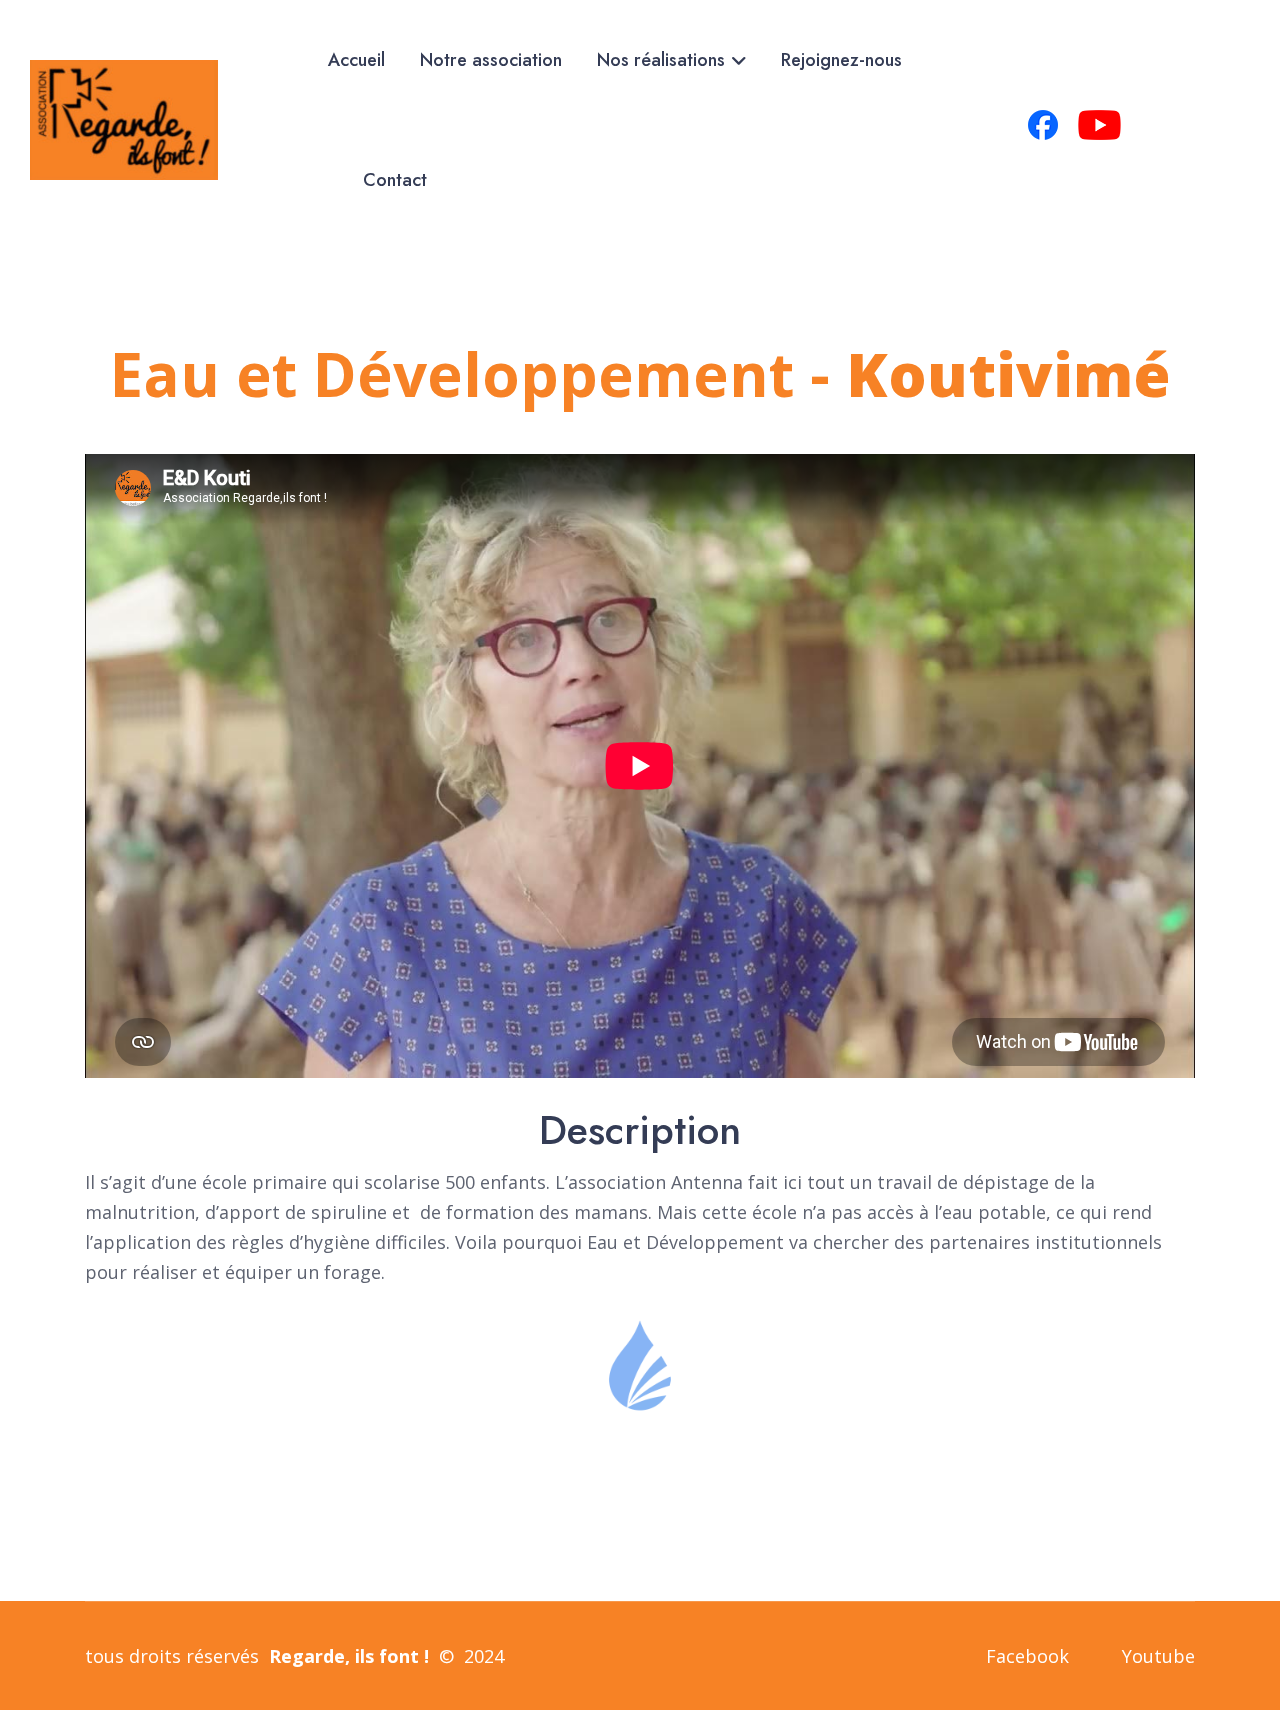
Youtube (1158, 1656)
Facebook (1027, 1656)
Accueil (356, 60)
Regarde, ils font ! (349, 1656)
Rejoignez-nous (841, 60)
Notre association (491, 60)
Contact (395, 180)
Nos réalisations (661, 60)
